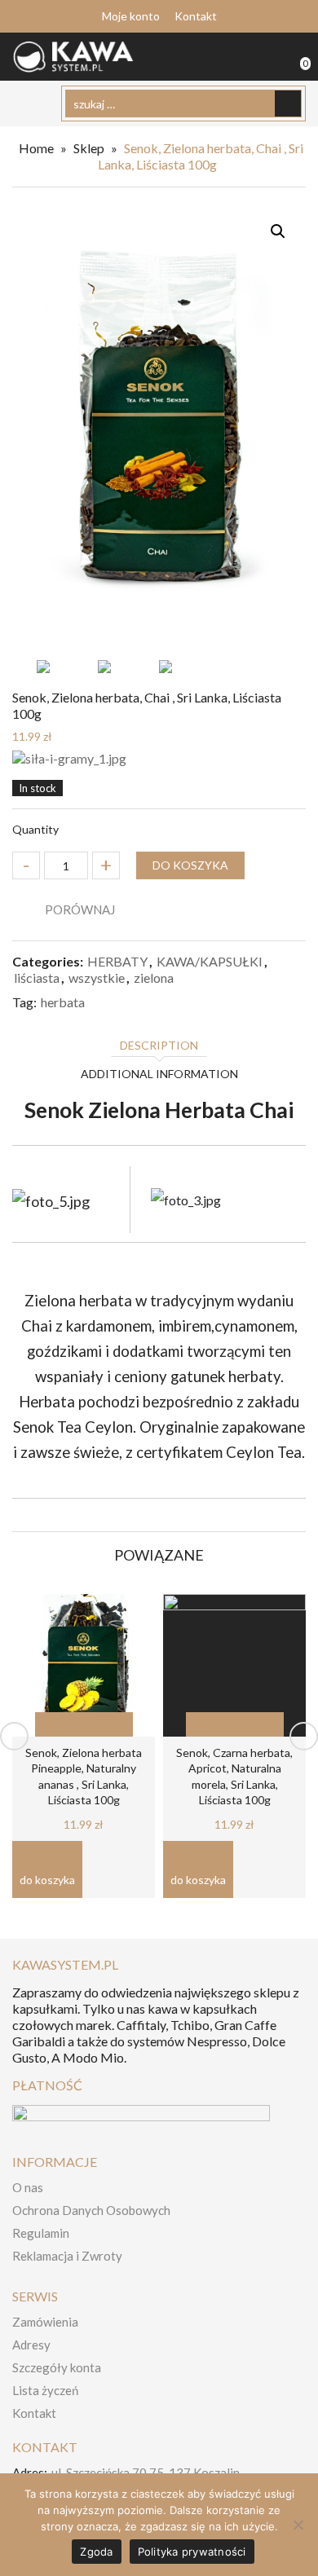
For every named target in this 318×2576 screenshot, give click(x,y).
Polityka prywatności (192, 2552)
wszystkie (97, 978)
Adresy (31, 2345)
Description (159, 1045)
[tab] (159, 1047)
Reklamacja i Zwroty (67, 2256)
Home (36, 148)
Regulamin (41, 2233)
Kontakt (196, 16)
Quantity (35, 829)
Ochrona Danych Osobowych (91, 2210)
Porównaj (80, 909)
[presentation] (14, 1736)
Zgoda (96, 2552)
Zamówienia (45, 2322)
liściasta (37, 978)
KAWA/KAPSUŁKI (210, 961)
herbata (63, 1002)
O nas (28, 2187)
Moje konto (131, 16)
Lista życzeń (45, 2390)
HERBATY (117, 961)
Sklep (89, 148)
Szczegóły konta (57, 2367)
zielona (154, 978)
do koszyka (190, 865)
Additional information (159, 1074)
